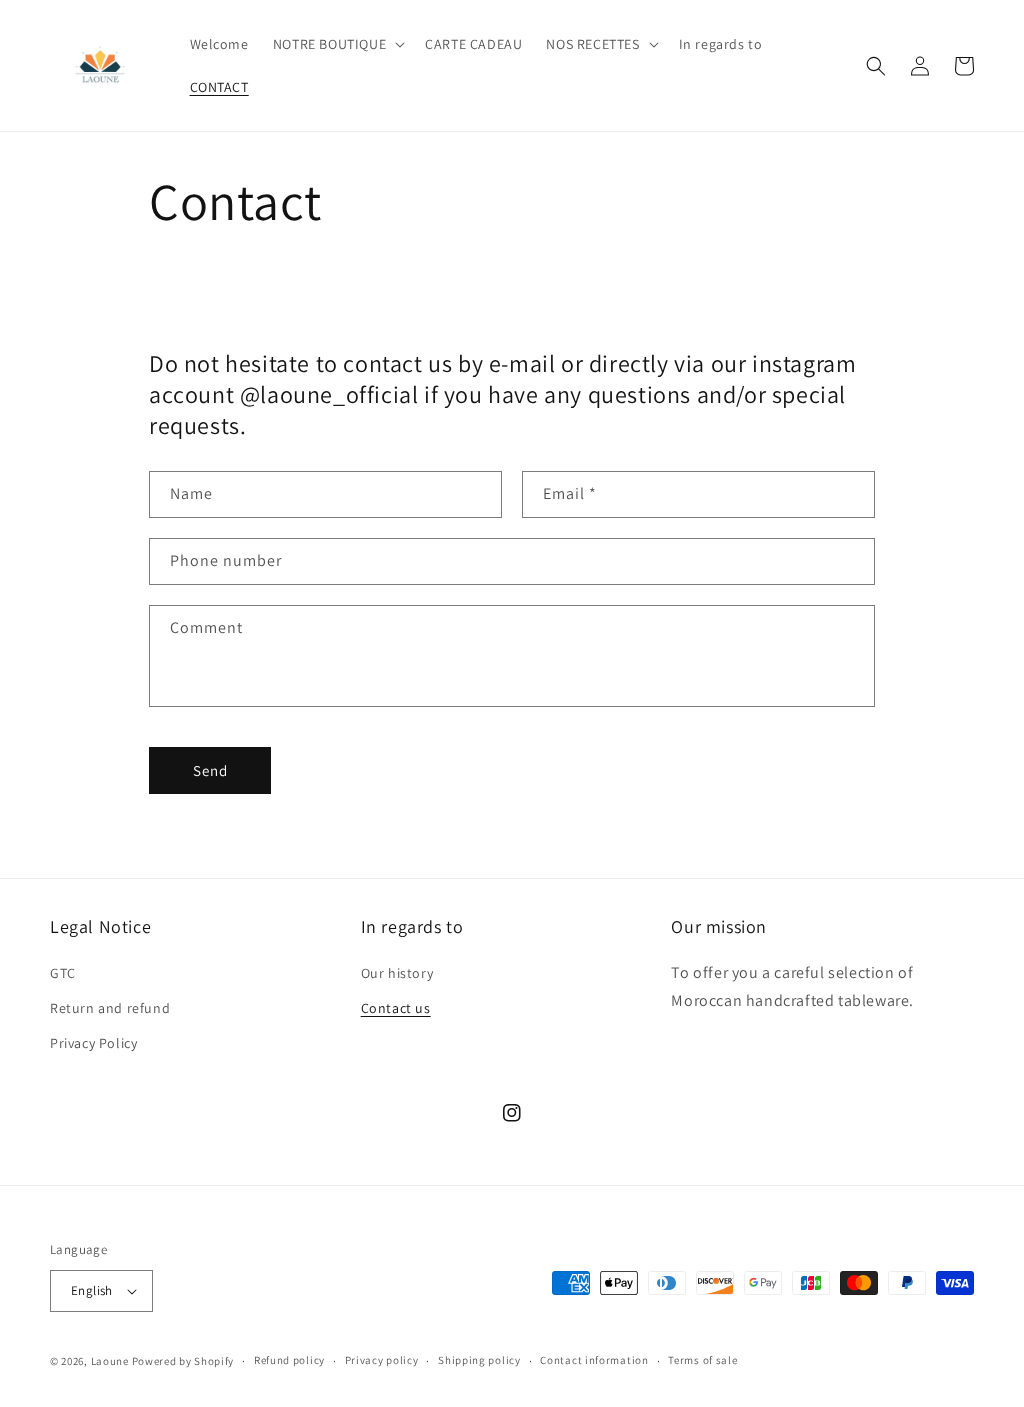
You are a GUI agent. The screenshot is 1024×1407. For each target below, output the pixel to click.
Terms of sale (702, 1360)
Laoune (110, 1361)
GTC (63, 973)
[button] (337, 44)
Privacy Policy (93, 1043)
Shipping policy (479, 1360)
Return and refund (110, 1008)
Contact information (594, 1360)
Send (210, 770)
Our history (397, 973)
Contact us (396, 1008)
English (92, 1290)
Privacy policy (382, 1360)
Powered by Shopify (183, 1361)
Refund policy (289, 1360)
